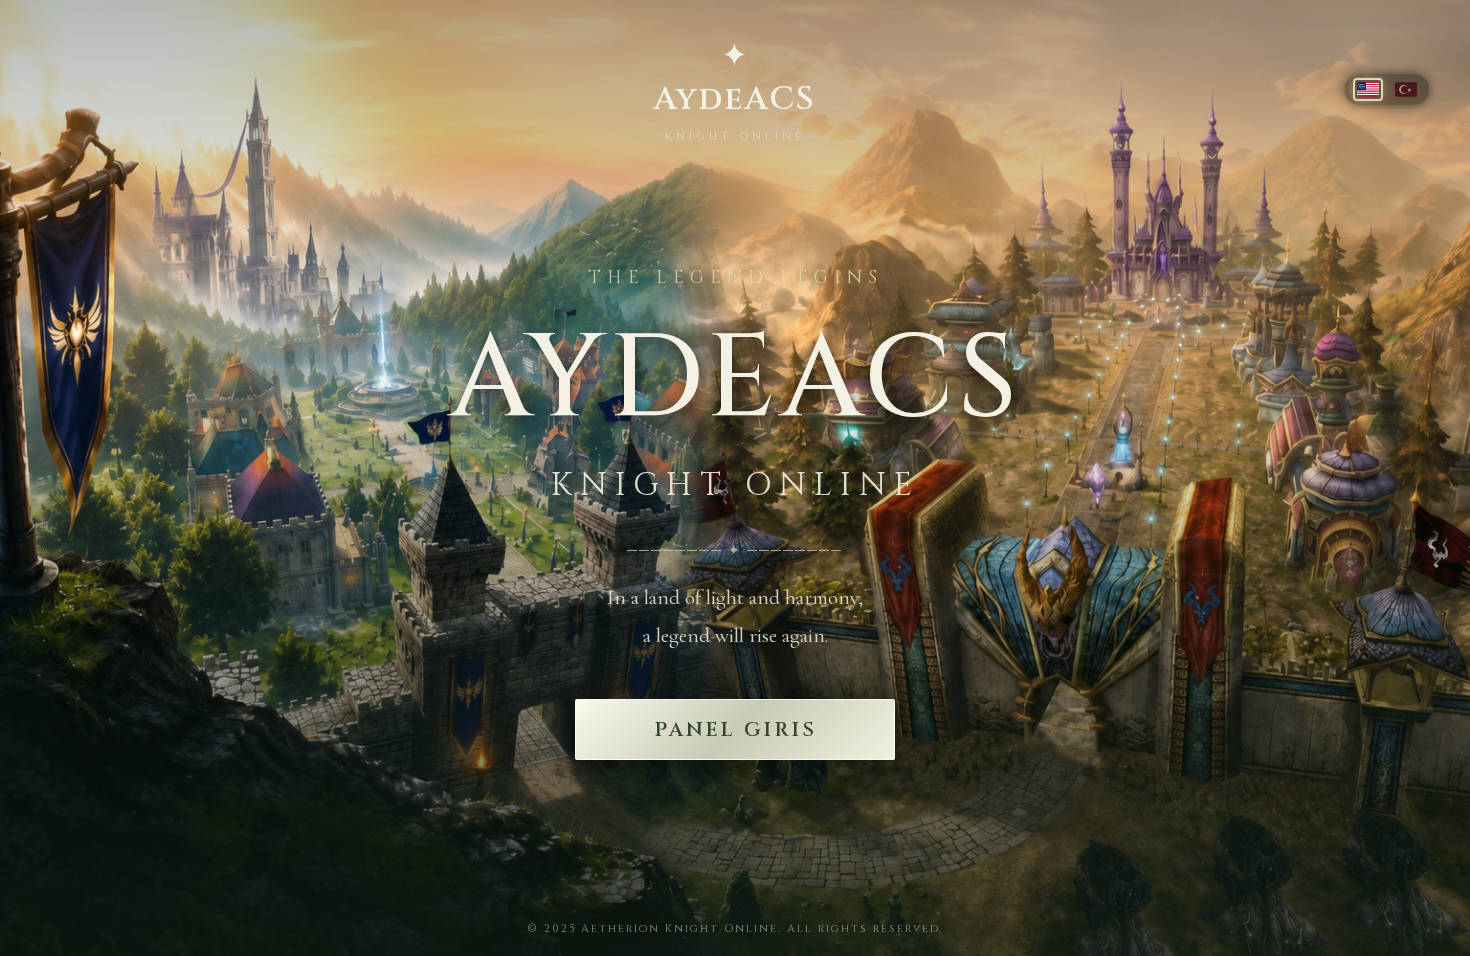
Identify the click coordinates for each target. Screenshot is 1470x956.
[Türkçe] (1406, 89)
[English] (1368, 89)
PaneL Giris (735, 729)
